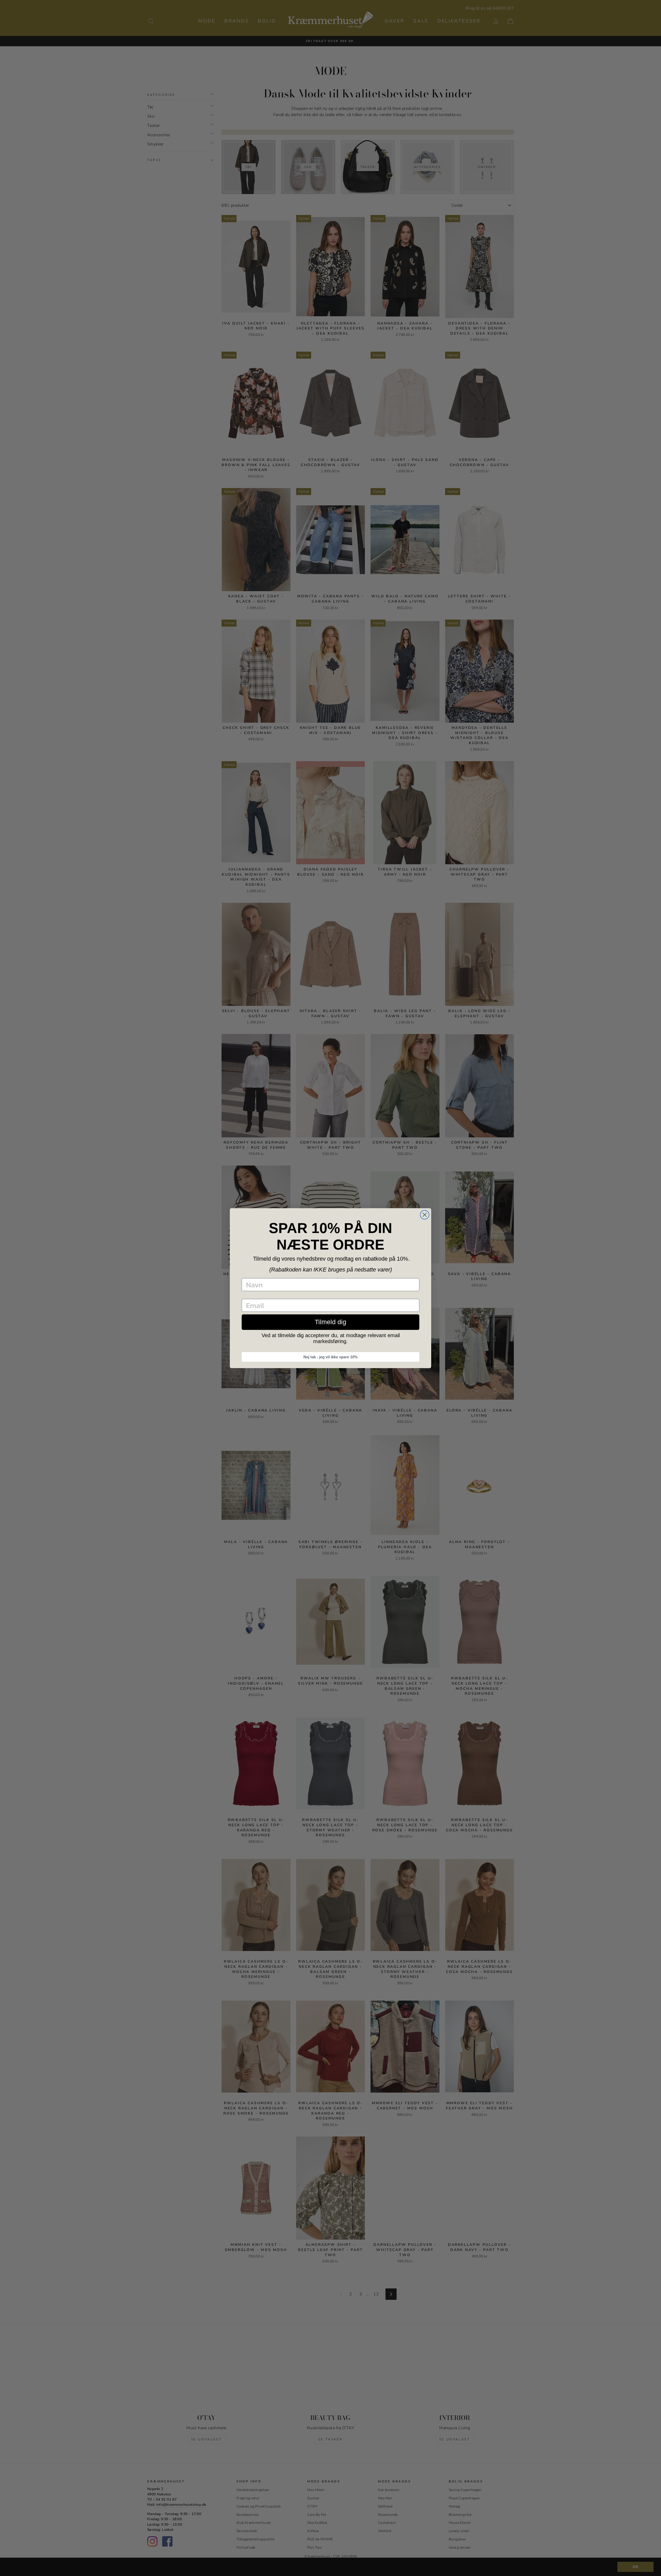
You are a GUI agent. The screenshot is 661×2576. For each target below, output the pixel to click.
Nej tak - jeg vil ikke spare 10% (330, 1357)
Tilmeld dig (330, 1322)
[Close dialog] (425, 1215)
